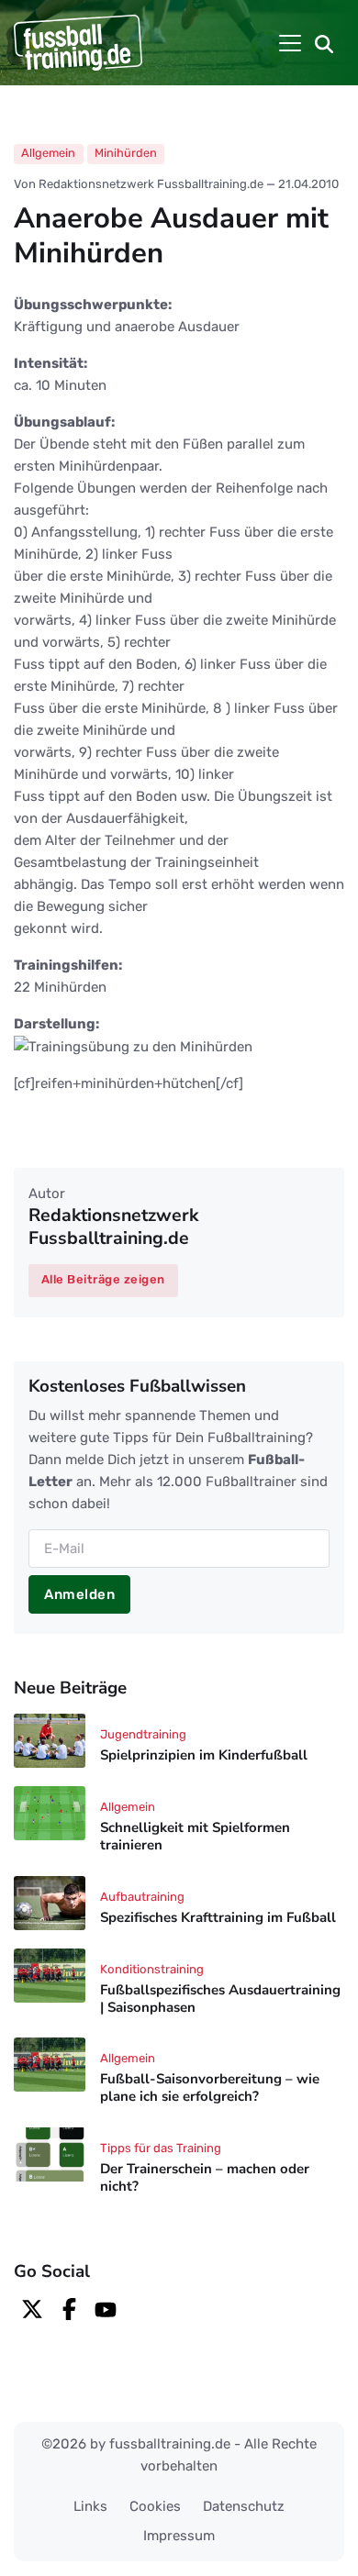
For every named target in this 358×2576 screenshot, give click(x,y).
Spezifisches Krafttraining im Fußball (218, 1917)
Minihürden (126, 153)
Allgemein (48, 153)
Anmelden (79, 1594)
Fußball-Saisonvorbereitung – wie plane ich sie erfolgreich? (210, 2088)
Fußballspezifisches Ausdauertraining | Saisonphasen (220, 1999)
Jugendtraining (143, 1734)
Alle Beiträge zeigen (103, 1279)
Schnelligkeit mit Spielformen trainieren (195, 1836)
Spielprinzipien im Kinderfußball (204, 1756)
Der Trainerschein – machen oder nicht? (205, 2177)
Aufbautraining (142, 1897)
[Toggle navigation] (290, 43)
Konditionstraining (152, 1969)
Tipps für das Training (161, 2148)
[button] (324, 43)
